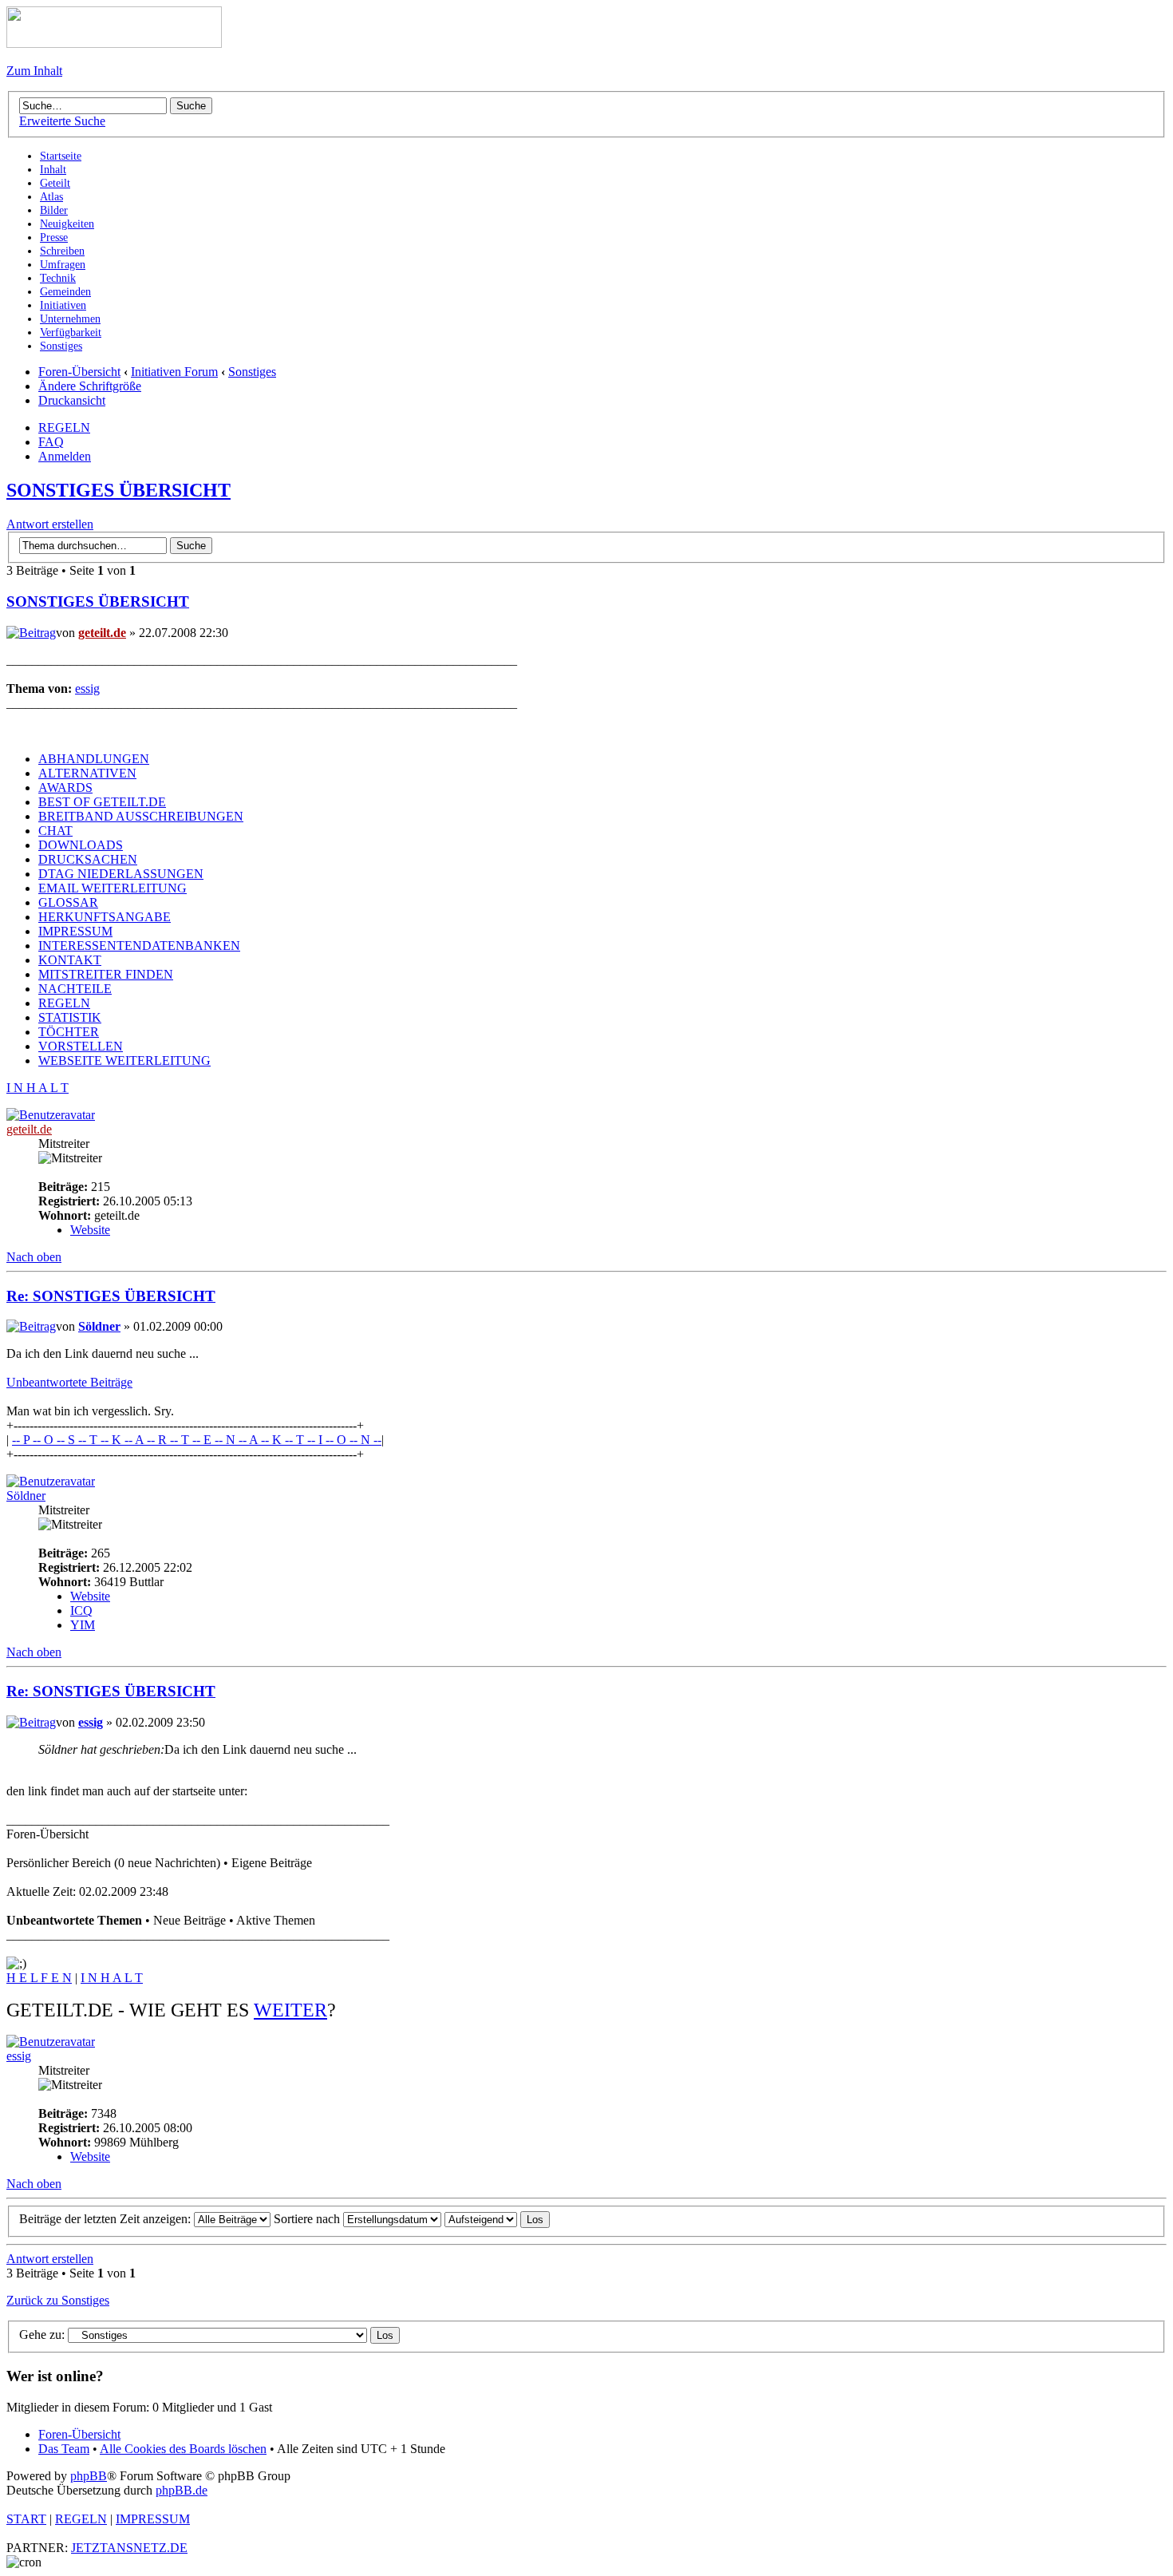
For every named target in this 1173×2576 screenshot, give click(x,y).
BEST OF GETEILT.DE (102, 802)
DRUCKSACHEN (88, 859)
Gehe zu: (42, 2335)
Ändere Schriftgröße (90, 386)
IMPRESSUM (75, 931)
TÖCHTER (69, 1032)
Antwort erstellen (50, 524)
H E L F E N (39, 1978)
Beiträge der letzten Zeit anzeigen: (107, 2219)
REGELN (64, 427)
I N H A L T (38, 1088)
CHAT (55, 831)
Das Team (64, 2449)
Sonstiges (252, 372)
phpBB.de (182, 2490)
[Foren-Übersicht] (114, 44)
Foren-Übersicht (79, 372)
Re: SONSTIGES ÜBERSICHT (111, 1296)
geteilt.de (102, 633)
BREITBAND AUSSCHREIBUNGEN (141, 816)
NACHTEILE (75, 989)
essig (87, 689)
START (26, 2519)
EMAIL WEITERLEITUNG (113, 888)
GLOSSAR (68, 902)
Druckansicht (72, 400)
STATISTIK (70, 1017)
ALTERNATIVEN (87, 773)
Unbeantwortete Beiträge (69, 1382)
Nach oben (34, 1257)
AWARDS (65, 787)
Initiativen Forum (174, 372)
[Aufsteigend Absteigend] (497, 2219)
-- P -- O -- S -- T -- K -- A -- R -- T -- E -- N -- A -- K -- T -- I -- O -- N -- (197, 1440)
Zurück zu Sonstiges (58, 2300)
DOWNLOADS (81, 845)
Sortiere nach (308, 2219)
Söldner (99, 1326)
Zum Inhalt (34, 71)
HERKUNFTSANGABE (105, 917)
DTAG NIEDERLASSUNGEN (121, 874)
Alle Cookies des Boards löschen (183, 2449)
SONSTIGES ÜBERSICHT (118, 490)
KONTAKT (70, 960)
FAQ (51, 442)
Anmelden (65, 456)
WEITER (290, 2010)
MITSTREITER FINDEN (106, 974)
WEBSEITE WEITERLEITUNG (124, 1060)
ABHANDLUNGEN (94, 759)
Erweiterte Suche (62, 121)
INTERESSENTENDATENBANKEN (139, 946)
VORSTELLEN (81, 1046)
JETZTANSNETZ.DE (129, 2548)
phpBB (89, 2476)
